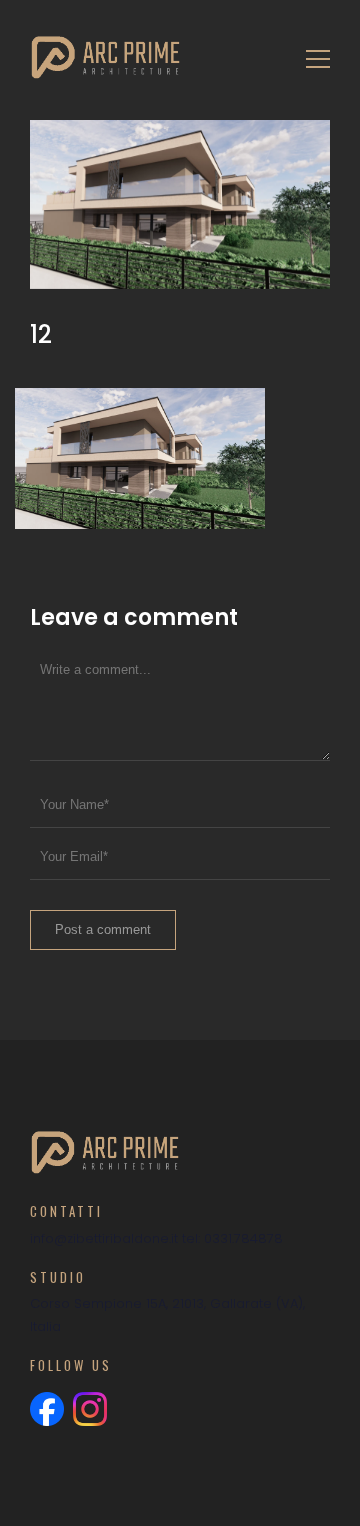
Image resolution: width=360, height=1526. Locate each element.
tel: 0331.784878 (232, 1238)
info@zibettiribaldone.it (104, 1238)
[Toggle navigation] (312, 57)
